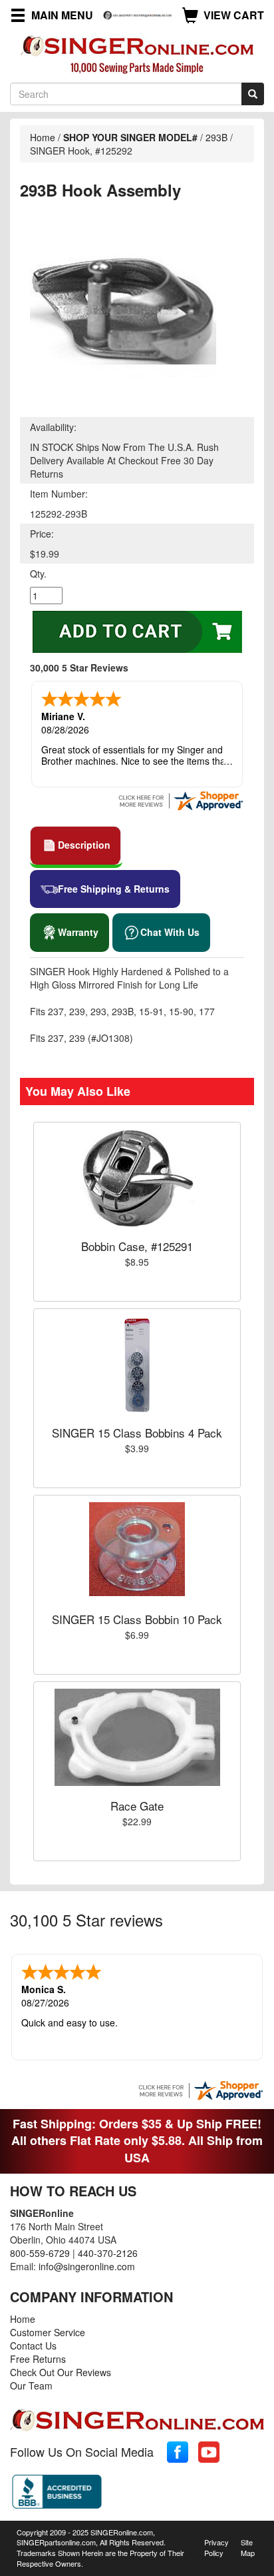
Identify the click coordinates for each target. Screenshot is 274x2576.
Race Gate (137, 1806)
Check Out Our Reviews (61, 2372)
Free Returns (38, 2359)
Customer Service (48, 2332)
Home (43, 137)
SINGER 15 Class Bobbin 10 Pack (137, 1619)
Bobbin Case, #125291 (137, 1246)
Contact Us (33, 2346)
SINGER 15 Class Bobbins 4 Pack (137, 1433)
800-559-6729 (40, 2253)
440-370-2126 (108, 2253)
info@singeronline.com (87, 2266)
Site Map (248, 2547)
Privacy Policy (216, 2547)
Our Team (31, 2385)
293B (218, 137)
